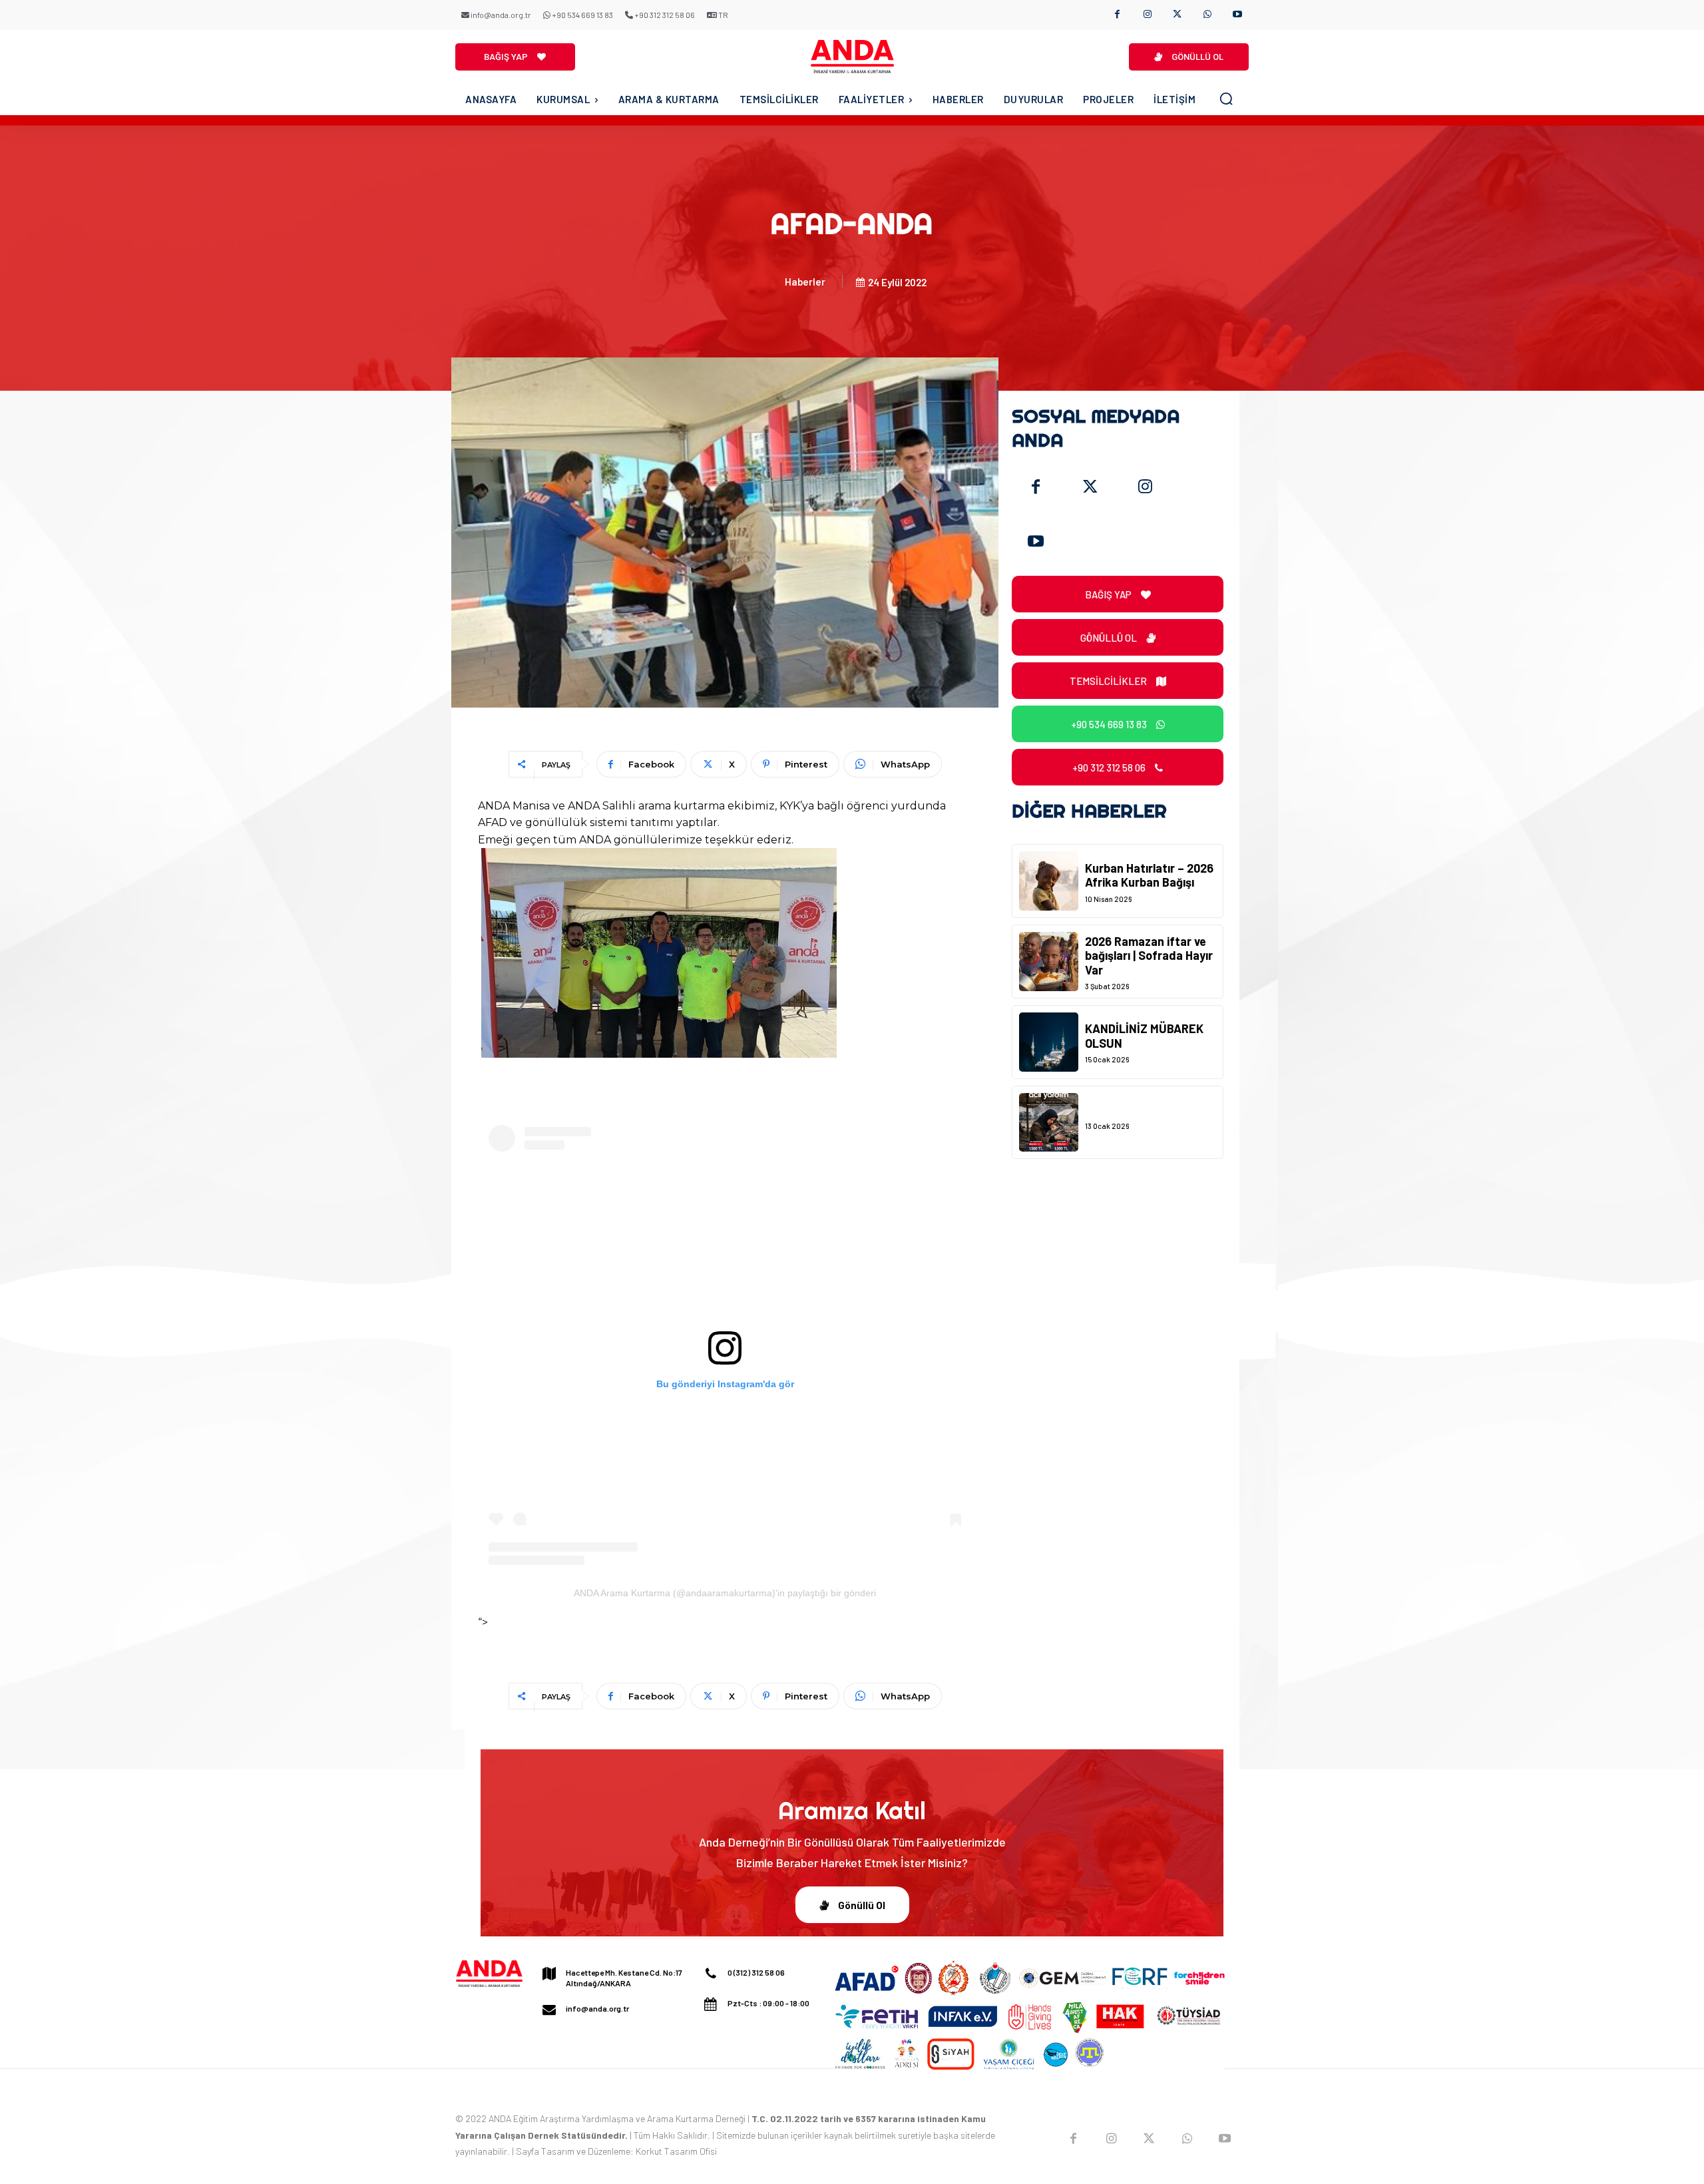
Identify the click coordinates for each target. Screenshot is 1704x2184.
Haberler (805, 282)
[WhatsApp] (1207, 15)
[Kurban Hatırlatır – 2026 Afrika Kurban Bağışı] (1049, 881)
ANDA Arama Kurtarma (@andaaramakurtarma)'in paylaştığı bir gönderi (725, 1593)
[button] (1226, 99)
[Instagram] (1147, 15)
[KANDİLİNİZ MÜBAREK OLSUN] (1049, 1042)
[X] (1177, 15)
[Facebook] (1117, 15)
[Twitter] (1090, 487)
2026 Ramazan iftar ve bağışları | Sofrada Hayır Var (1149, 956)
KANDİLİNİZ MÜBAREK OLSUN (1144, 1036)
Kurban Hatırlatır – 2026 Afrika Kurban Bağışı (1149, 875)
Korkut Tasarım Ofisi (676, 2151)
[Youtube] (1237, 15)
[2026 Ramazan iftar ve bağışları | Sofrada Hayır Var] (1049, 962)
